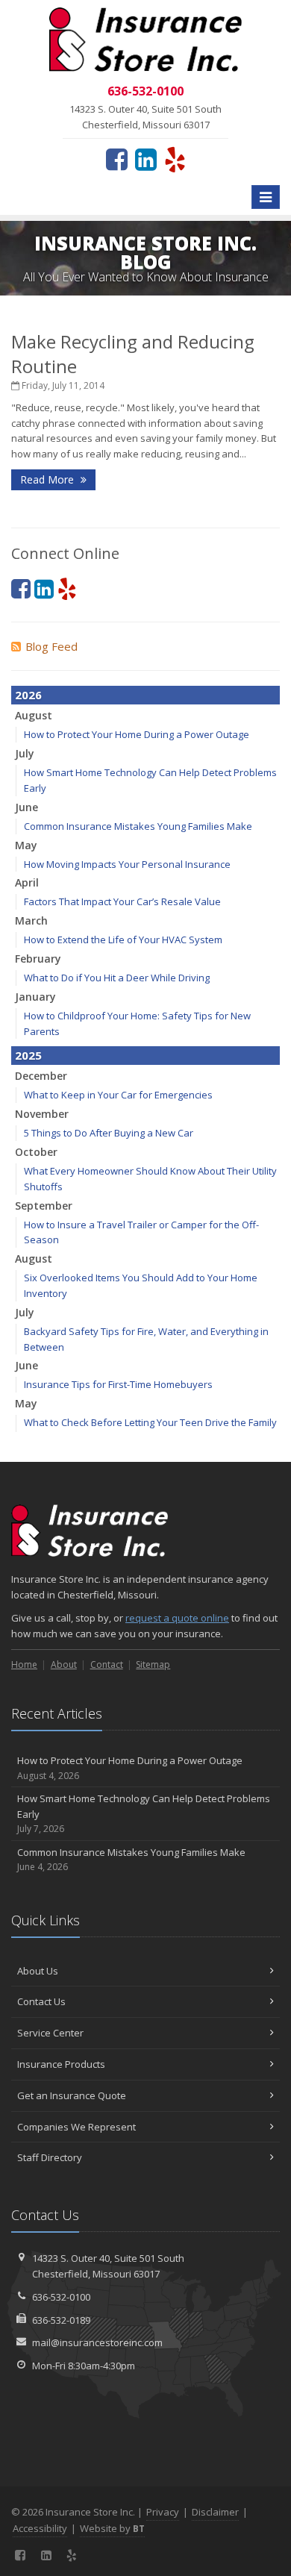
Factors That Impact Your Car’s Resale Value (122, 901)
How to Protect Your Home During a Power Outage (137, 734)
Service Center (50, 2033)
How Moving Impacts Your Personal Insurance (127, 864)
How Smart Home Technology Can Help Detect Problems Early (144, 1814)
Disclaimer (215, 2512)
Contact (107, 1664)
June (26, 807)
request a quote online (177, 1618)
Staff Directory (50, 2157)
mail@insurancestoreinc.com (97, 2342)
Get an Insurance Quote (72, 2095)
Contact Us (41, 2001)
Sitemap (153, 1664)
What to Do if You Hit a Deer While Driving (117, 978)
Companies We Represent (76, 2127)
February (38, 959)
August (34, 715)
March (31, 920)
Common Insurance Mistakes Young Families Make (138, 826)
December (41, 1076)
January (35, 997)
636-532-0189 (61, 2320)
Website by (112, 2528)
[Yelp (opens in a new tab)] (175, 159)
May (26, 845)
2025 (28, 1055)
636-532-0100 (61, 2297)
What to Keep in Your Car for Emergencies (118, 1095)
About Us (38, 1971)
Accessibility (40, 2528)
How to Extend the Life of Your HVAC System (123, 940)
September (44, 1206)
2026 (28, 695)
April (27, 882)
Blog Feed (51, 646)
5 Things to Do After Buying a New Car (109, 1133)
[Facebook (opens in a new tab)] (117, 159)
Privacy (163, 2512)
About (64, 1664)
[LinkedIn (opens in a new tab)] (146, 159)
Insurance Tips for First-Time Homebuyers (118, 1384)
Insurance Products (61, 2064)
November (42, 1114)
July (25, 753)
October (36, 1152)
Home (24, 1664)
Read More (48, 479)
